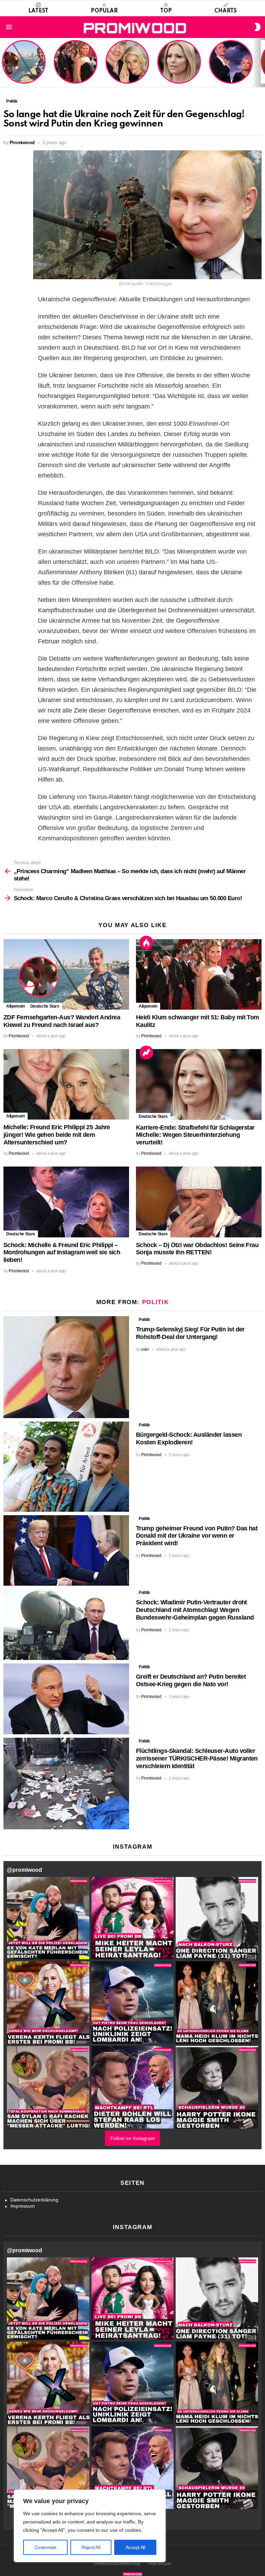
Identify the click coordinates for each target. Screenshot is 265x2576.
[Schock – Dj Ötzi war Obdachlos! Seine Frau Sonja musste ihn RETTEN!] (199, 1202)
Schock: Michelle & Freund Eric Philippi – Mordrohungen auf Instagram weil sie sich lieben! (230, 63)
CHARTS (225, 11)
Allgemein (16, 1006)
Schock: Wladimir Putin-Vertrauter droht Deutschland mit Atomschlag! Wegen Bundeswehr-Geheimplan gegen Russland (195, 1610)
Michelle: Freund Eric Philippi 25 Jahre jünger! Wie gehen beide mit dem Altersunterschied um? (128, 63)
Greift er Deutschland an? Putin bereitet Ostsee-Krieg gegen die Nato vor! (191, 1680)
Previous (3, 63)
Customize (45, 2547)
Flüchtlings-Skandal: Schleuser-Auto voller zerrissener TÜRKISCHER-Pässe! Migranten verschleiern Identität (197, 1758)
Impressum (23, 2206)
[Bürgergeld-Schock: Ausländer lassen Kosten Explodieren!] (66, 1466)
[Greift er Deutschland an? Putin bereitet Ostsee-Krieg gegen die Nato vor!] (66, 1699)
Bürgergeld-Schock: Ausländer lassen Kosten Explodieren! (189, 1438)
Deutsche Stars (45, 1006)
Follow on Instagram (133, 2138)
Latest (38, 11)
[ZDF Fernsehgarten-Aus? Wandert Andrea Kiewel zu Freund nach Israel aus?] (66, 975)
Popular (104, 11)
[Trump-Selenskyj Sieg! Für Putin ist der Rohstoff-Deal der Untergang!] (66, 1367)
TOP (166, 11)
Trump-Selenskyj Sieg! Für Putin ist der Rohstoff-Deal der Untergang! (190, 1333)
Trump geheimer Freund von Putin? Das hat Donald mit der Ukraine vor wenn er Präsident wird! (197, 1536)
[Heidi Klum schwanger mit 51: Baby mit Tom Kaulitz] (199, 975)
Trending (146, 1053)
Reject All (91, 2547)
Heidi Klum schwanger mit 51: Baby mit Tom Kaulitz (76, 70)
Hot (146, 943)
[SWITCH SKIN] (257, 27)
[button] (48, 1918)
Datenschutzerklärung (34, 2200)
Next (262, 63)
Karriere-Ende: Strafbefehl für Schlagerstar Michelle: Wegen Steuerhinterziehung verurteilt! (180, 65)
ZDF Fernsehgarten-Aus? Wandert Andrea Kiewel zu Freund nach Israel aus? (23, 65)
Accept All (135, 2547)
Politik (156, 1302)
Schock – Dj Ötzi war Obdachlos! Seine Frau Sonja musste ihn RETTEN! (197, 1249)
